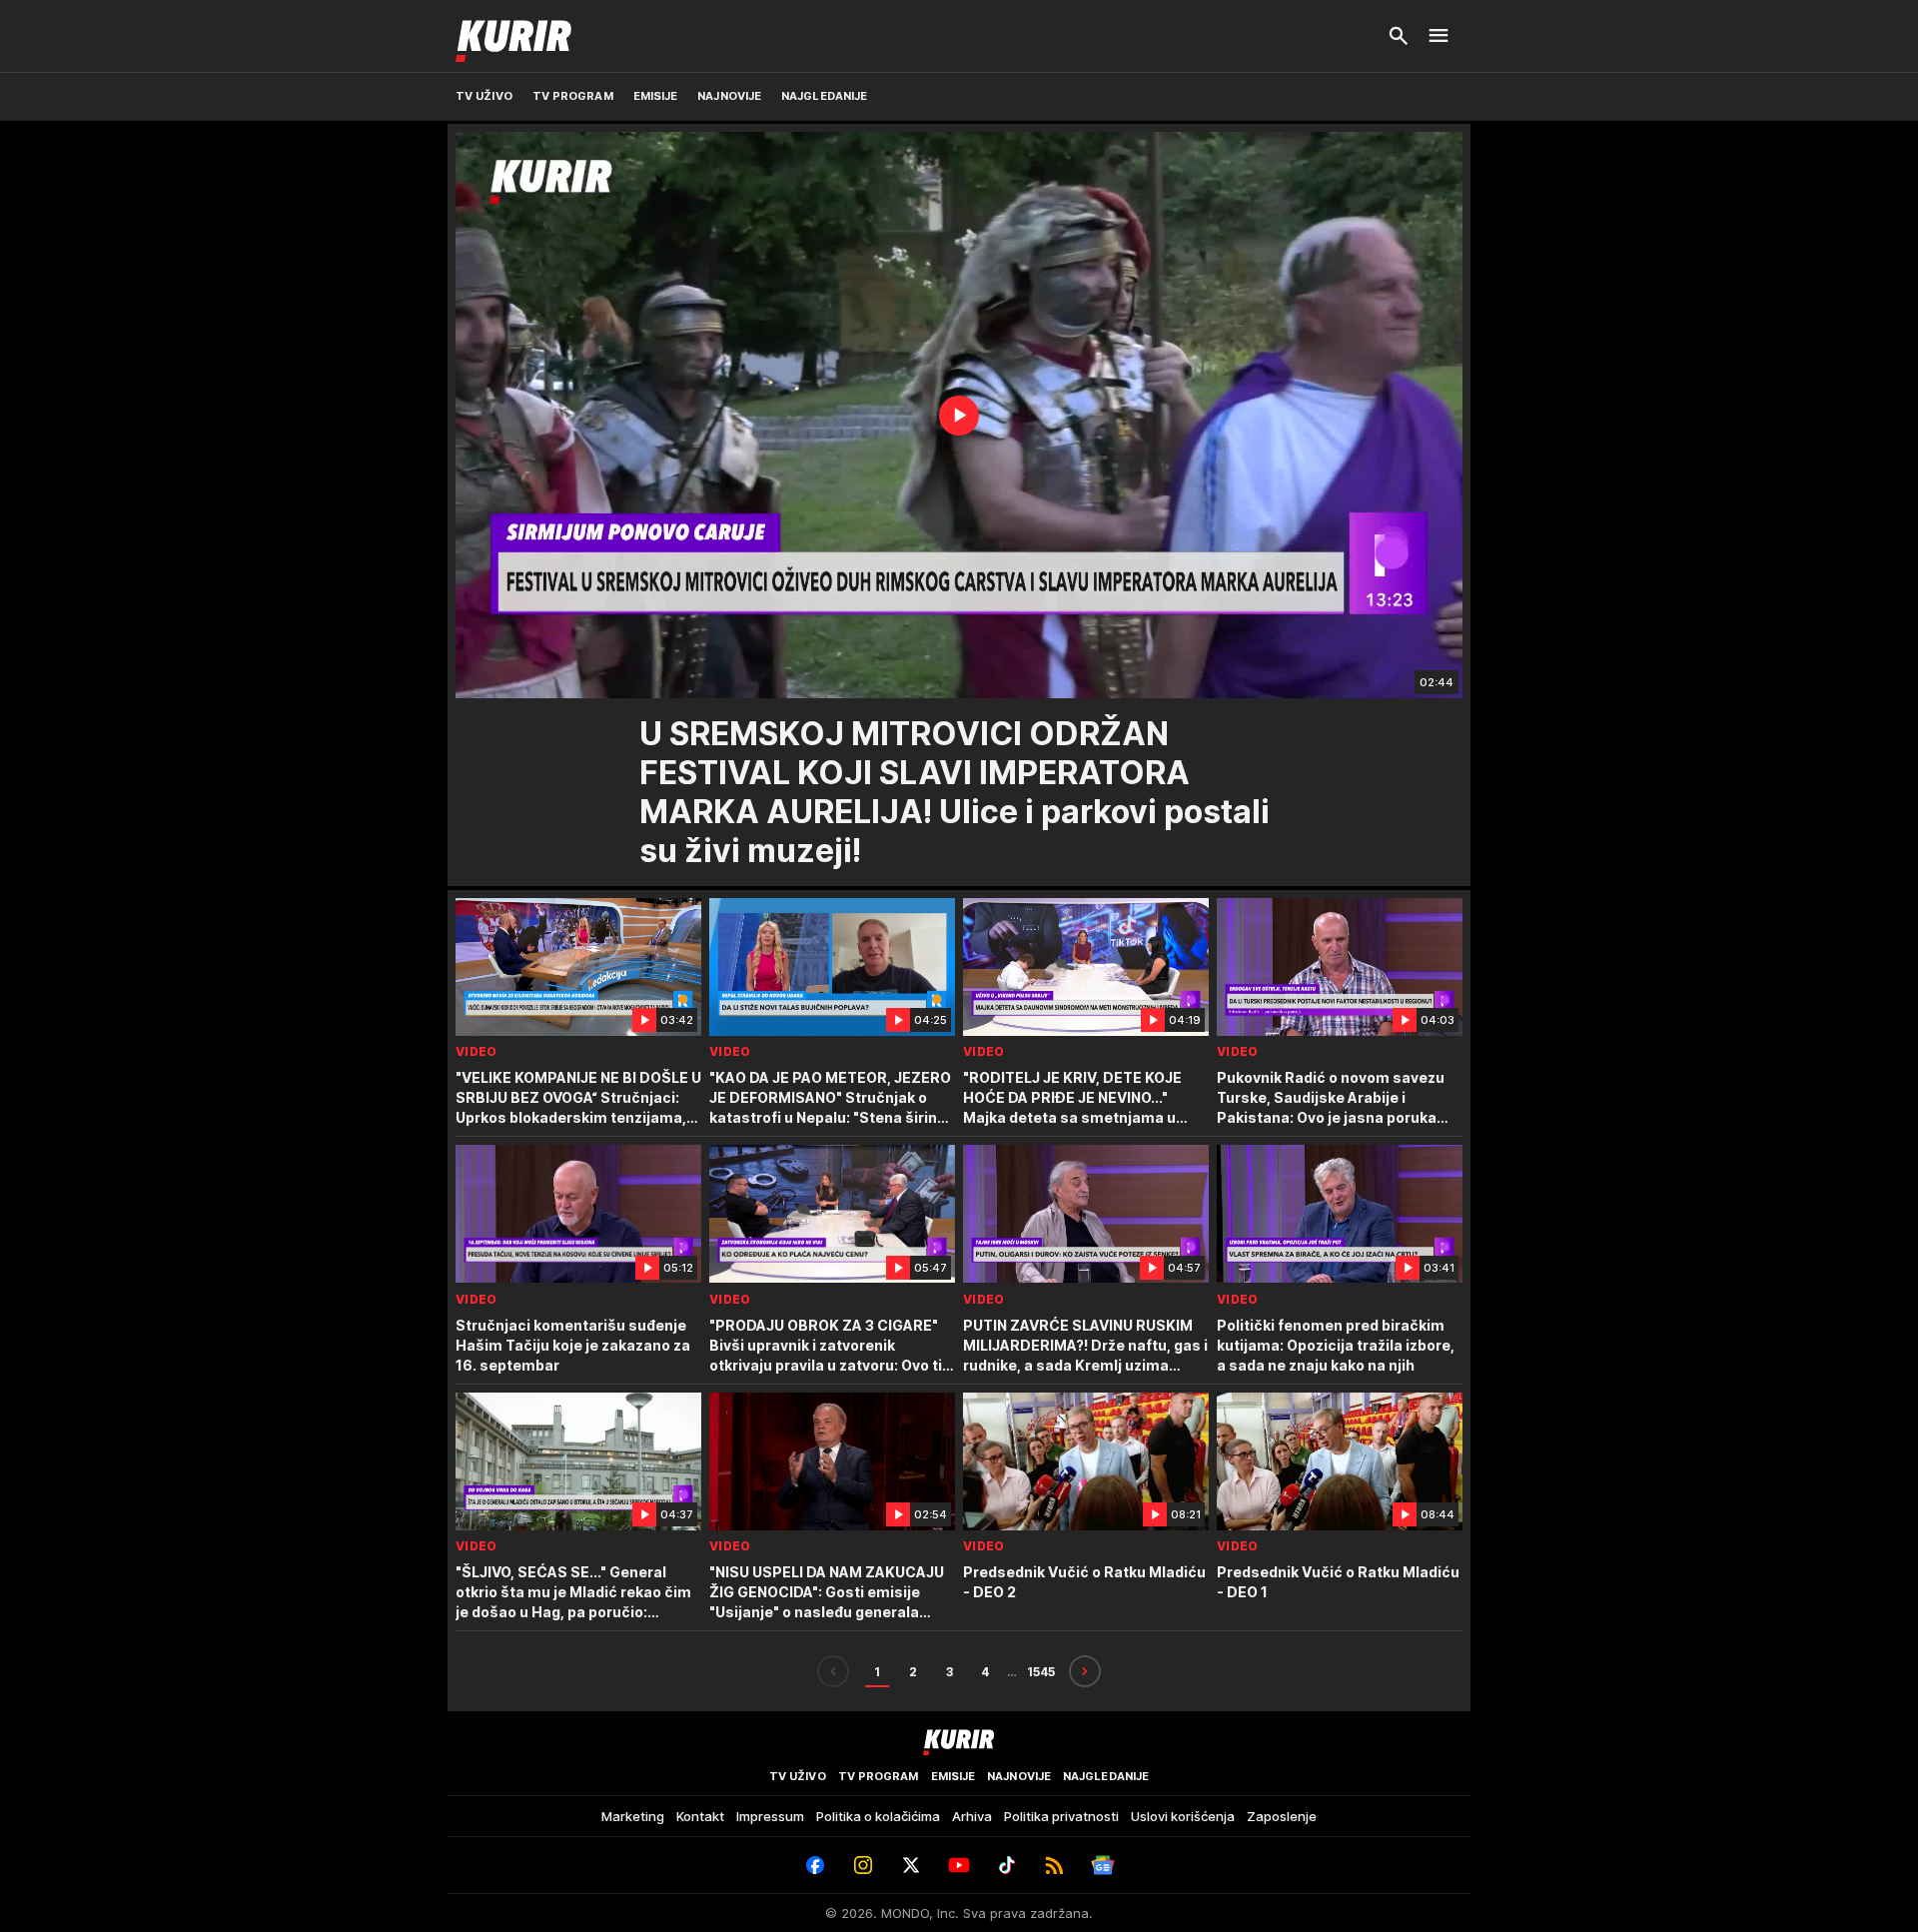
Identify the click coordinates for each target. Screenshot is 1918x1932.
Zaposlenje (1282, 1816)
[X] (911, 1865)
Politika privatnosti (1061, 1816)
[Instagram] (863, 1865)
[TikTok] (1007, 1865)
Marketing (633, 1816)
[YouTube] (959, 1865)
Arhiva (972, 1816)
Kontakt (700, 1816)
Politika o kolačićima (878, 1816)
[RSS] (1055, 1865)
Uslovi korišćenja (1183, 1816)
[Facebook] (815, 1865)
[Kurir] (513, 36)
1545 (1041, 1672)
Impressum (770, 1816)
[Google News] (1103, 1865)
